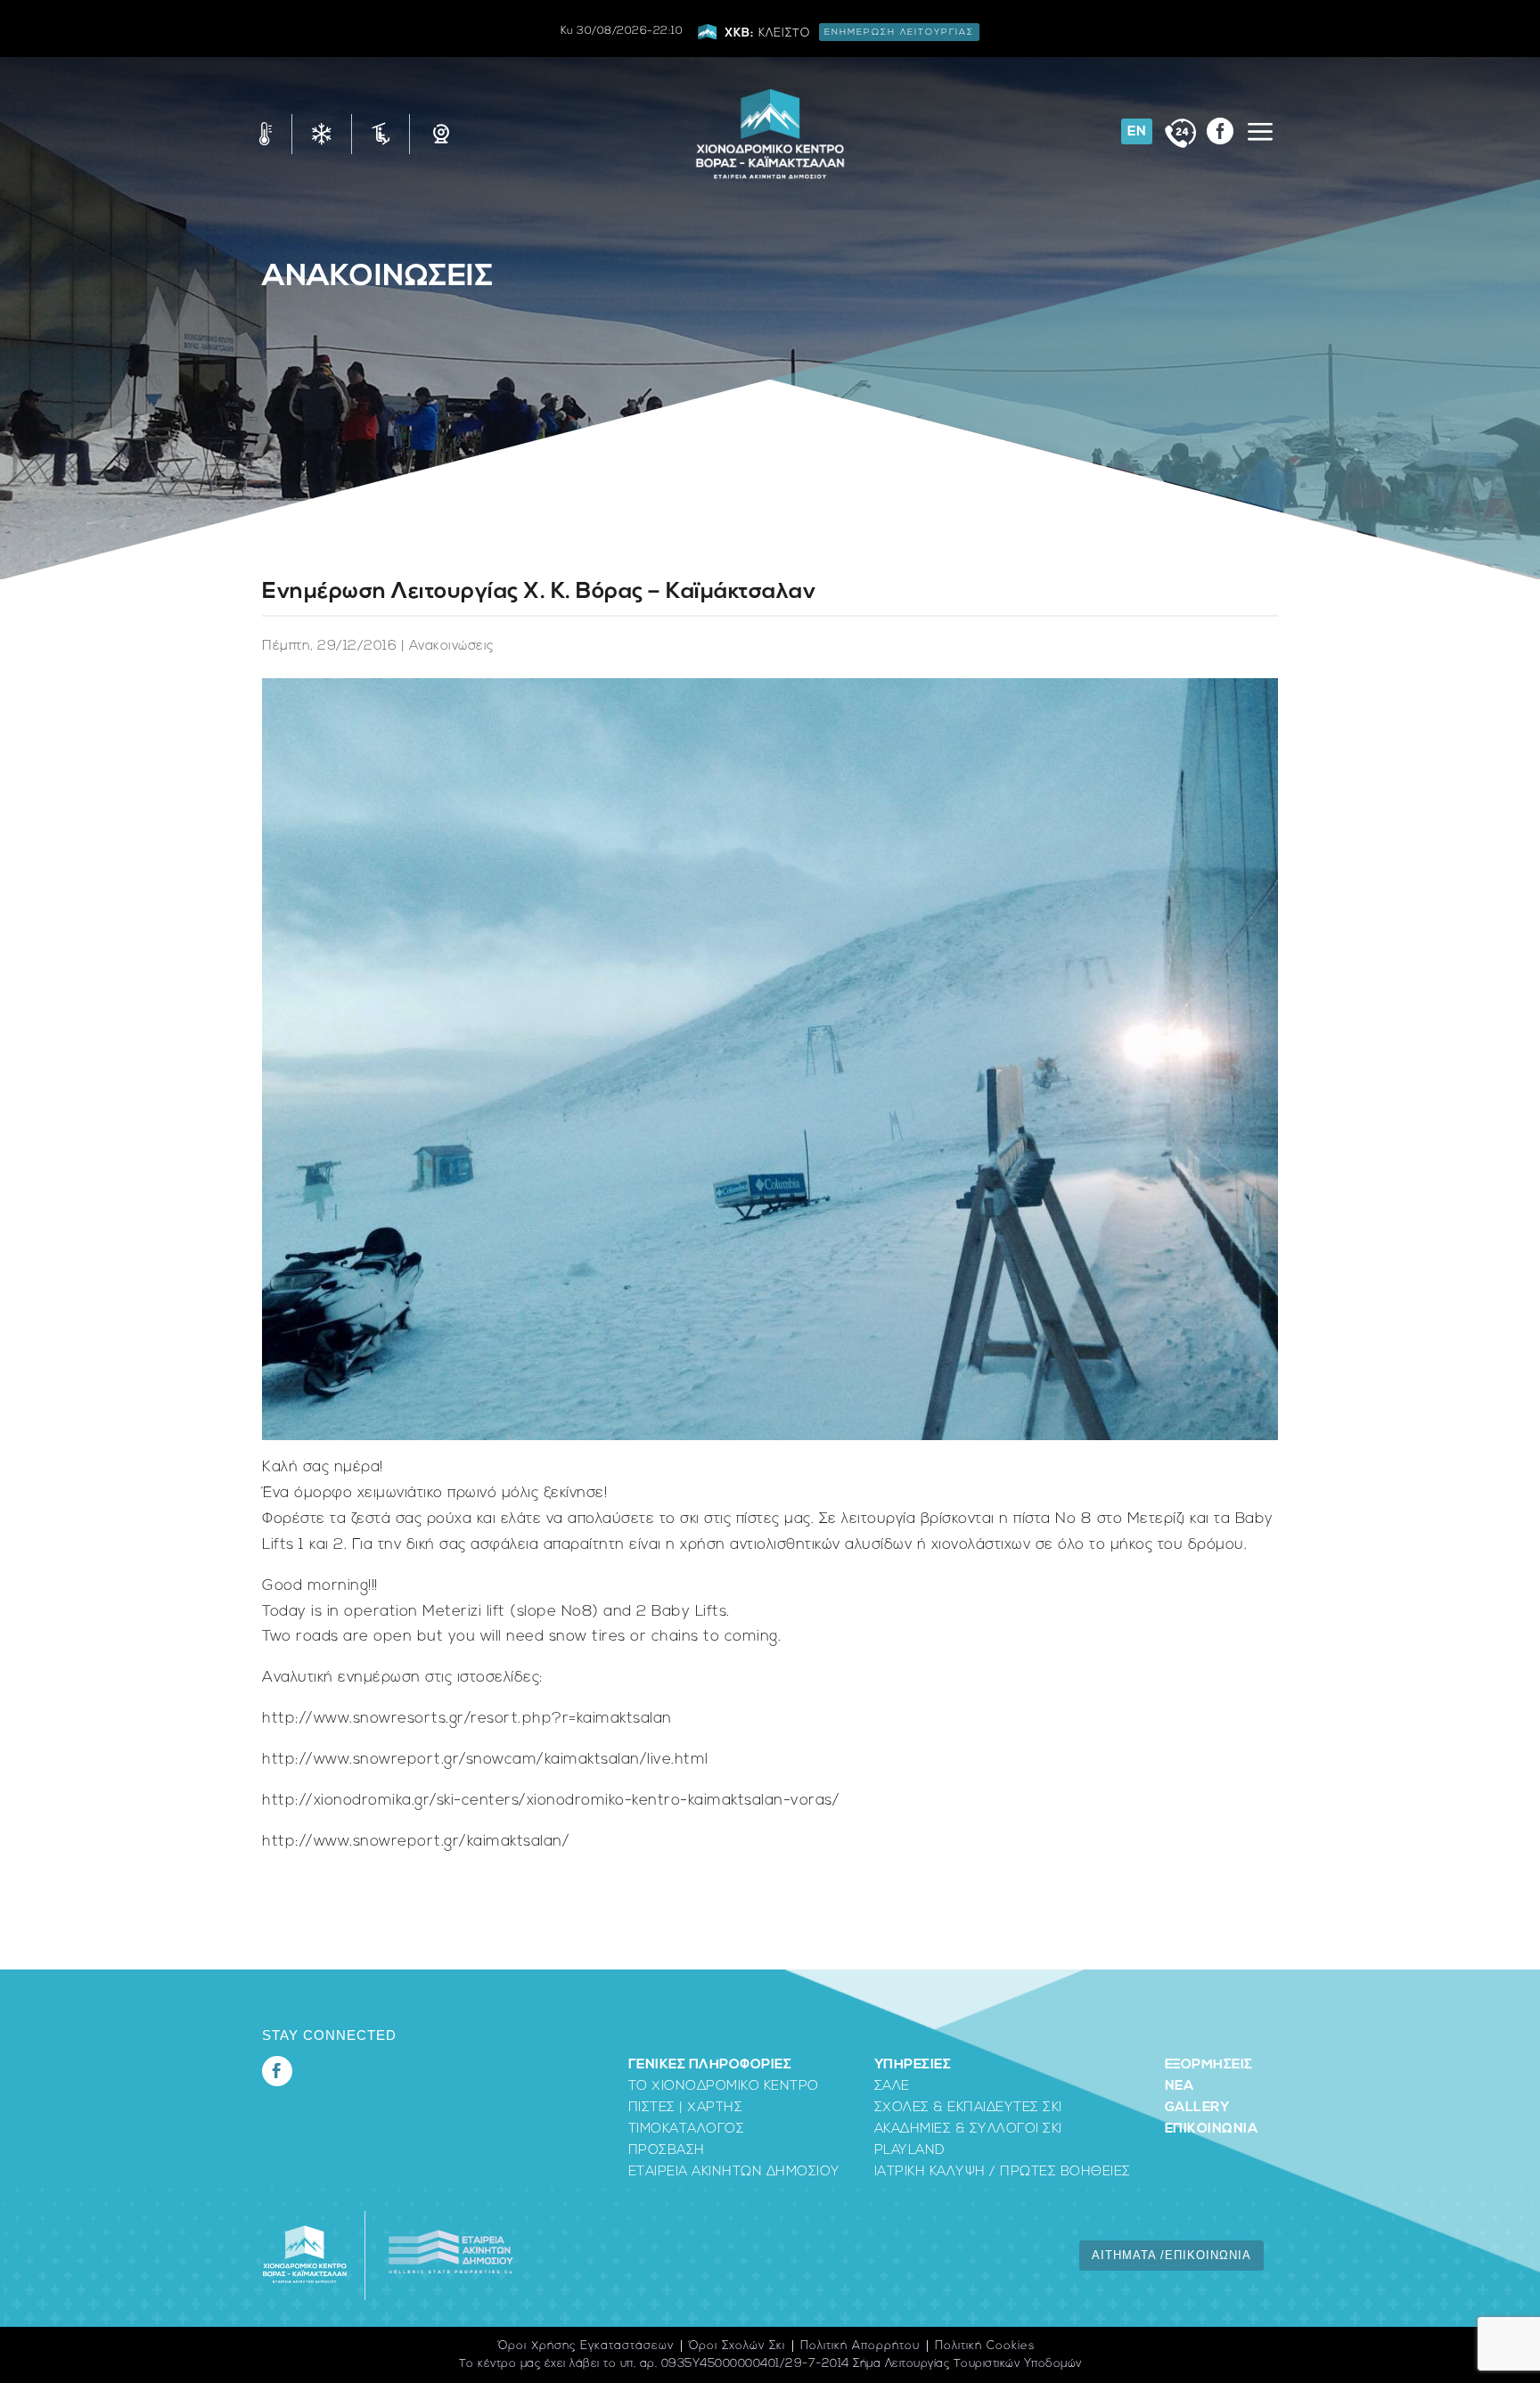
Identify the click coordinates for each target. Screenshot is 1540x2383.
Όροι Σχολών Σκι (737, 2346)
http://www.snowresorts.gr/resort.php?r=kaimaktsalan (467, 1719)
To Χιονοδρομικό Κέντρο (724, 2087)
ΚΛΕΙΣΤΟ (849, 33)
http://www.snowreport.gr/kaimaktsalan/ (415, 1842)
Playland (910, 2151)
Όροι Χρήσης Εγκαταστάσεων (586, 2346)
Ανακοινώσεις (377, 278)
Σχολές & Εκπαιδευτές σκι (968, 2108)
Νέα (1180, 2087)
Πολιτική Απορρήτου (860, 2346)
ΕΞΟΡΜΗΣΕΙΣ (1209, 2065)
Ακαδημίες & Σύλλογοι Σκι (968, 2129)
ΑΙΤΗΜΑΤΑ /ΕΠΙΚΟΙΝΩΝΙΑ (1171, 2255)
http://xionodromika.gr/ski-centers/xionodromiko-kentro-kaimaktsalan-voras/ (550, 1801)
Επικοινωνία (1212, 2129)
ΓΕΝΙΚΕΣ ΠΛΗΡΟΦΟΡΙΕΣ (710, 2065)
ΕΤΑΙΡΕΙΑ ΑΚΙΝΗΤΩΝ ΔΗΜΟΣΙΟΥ (734, 2172)
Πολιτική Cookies (985, 2346)
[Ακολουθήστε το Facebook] (277, 2071)
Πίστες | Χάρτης (686, 2108)
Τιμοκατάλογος (687, 2129)
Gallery (1197, 2108)
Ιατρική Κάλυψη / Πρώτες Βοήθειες (1003, 2172)
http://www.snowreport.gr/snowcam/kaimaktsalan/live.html (485, 1760)
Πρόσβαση (667, 2151)
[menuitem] (1137, 131)
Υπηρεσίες (913, 2065)
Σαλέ (892, 2087)
